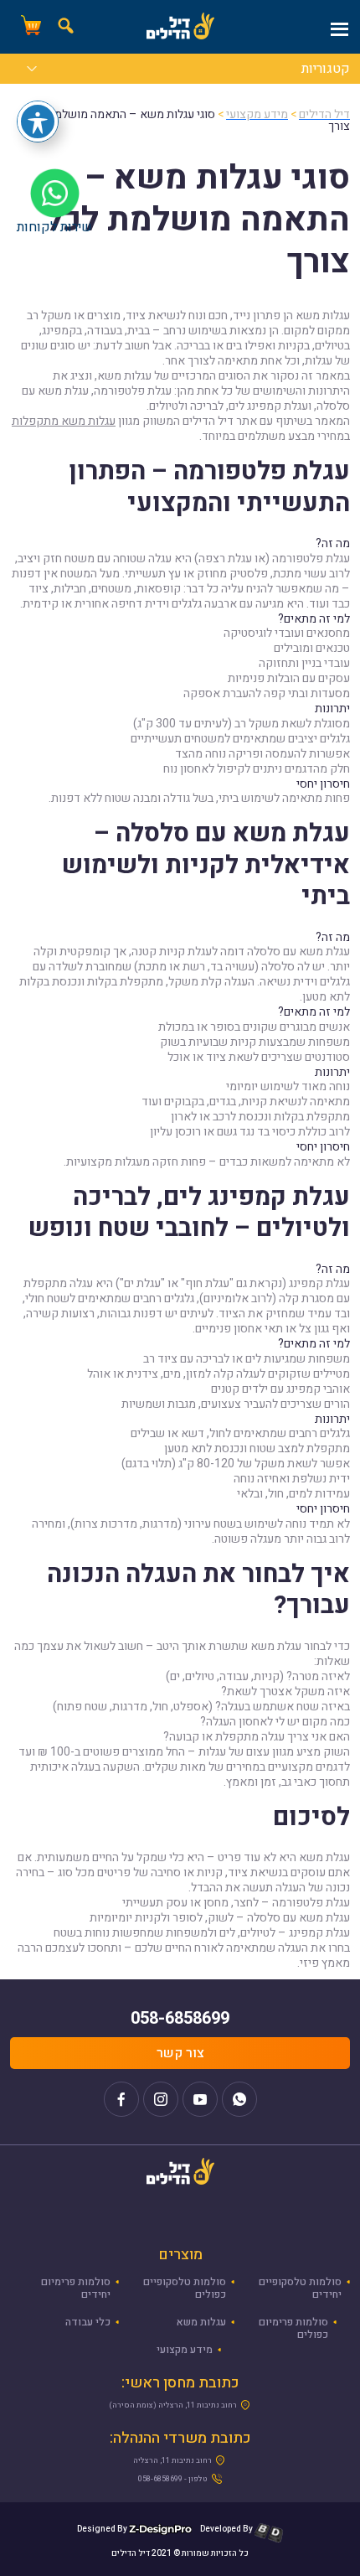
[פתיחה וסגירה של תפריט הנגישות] (38, 122)
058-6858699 (180, 2018)
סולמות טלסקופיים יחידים (300, 2288)
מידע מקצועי (185, 2350)
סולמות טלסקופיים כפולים (185, 2288)
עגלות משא (201, 2322)
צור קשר (180, 2053)
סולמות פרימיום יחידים (76, 2288)
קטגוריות (326, 70)
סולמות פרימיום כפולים (293, 2328)
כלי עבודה (88, 2322)
